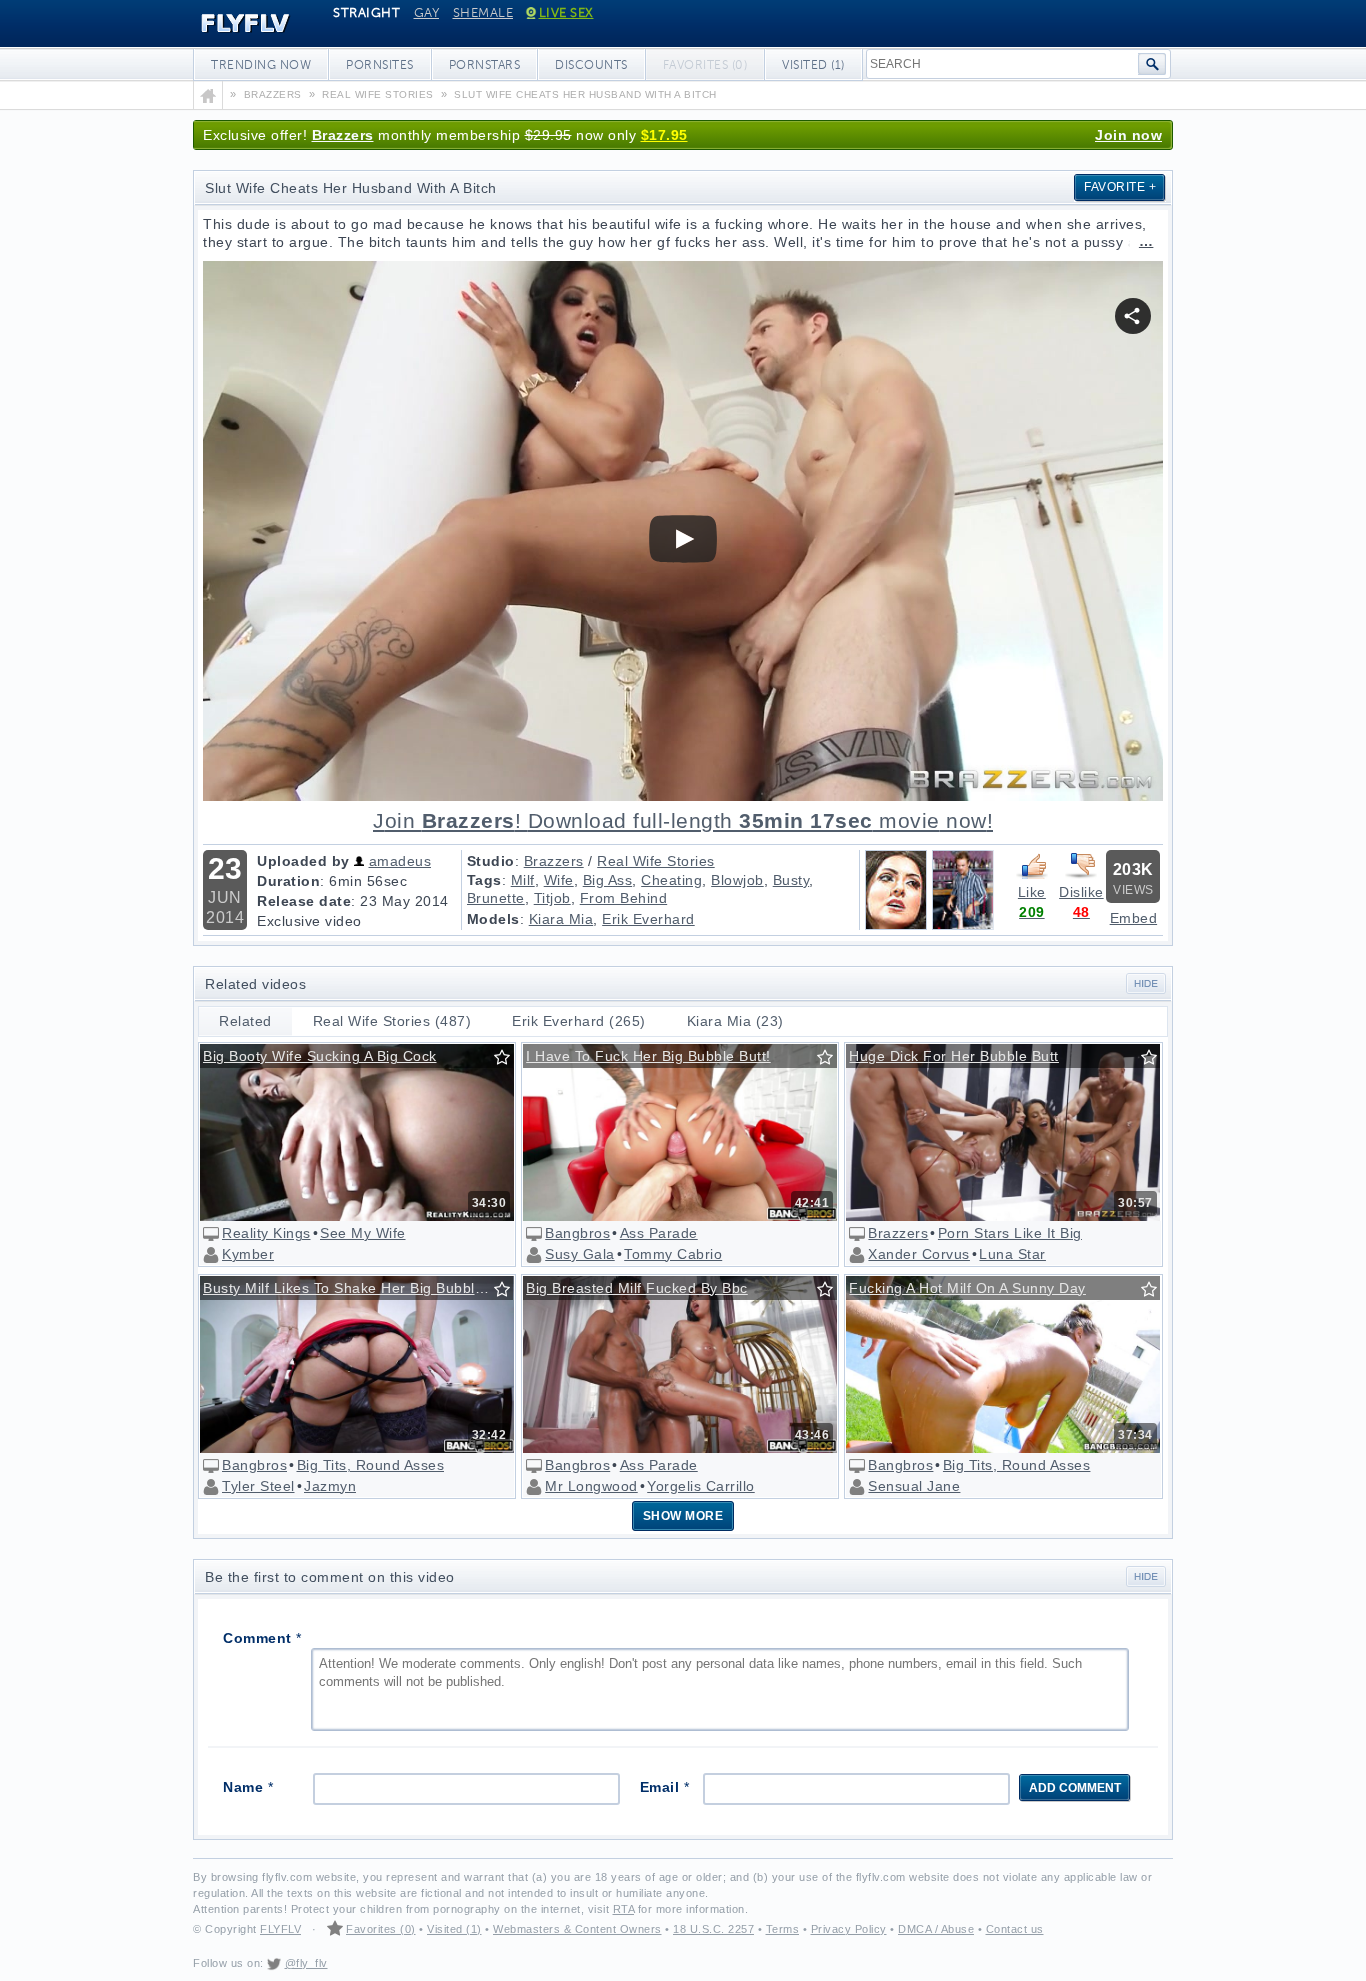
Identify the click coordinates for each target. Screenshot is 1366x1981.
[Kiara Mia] (896, 925)
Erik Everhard (648, 919)
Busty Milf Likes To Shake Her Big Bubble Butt (358, 1288)
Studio (491, 861)
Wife (559, 880)
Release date (304, 901)
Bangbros (577, 1233)
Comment (262, 1638)
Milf (523, 880)
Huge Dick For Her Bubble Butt (954, 1056)
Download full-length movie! (683, 821)
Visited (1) (813, 65)
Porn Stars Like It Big (1010, 1233)
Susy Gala (580, 1254)
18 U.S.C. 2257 (713, 1929)
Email (665, 1787)
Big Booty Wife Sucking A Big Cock (320, 1056)
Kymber (248, 1254)
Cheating (671, 880)
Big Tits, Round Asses (371, 1465)
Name (248, 1787)
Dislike (1081, 892)
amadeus (400, 861)
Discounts (591, 65)
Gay (427, 13)
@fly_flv (306, 1963)
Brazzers (343, 135)
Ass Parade (659, 1233)
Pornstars (485, 65)
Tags (484, 880)
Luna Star (1012, 1254)
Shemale (483, 13)
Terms (783, 1929)
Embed (1134, 918)
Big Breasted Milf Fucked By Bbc (637, 1288)
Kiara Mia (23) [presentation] (735, 1021)
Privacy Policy (849, 1929)
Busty (791, 880)
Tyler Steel (258, 1486)
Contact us (1015, 1929)
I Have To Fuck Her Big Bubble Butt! (648, 1056)
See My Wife (363, 1233)
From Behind (624, 898)
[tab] (246, 1021)
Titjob (552, 898)
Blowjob (737, 880)
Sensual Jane (914, 1486)
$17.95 (664, 135)
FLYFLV (230, 24)
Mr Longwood (591, 1486)
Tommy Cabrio (673, 1254)
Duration (288, 881)
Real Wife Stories (656, 861)
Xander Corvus (919, 1254)
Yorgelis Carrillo (701, 1486)
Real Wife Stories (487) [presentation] (392, 1021)
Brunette (496, 898)
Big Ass (608, 880)
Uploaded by (303, 861)
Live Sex (566, 13)
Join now (1128, 135)
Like (1032, 892)
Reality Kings (266, 1233)
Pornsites (380, 65)
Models (493, 919)
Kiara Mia (561, 919)
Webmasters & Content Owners (577, 1929)
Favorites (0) (381, 1929)
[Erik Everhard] (963, 925)
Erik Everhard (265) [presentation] (579, 1021)
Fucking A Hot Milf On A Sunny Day (967, 1288)
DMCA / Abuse (936, 1929)
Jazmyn (330, 1486)
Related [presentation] (245, 1021)
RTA (624, 1909)
